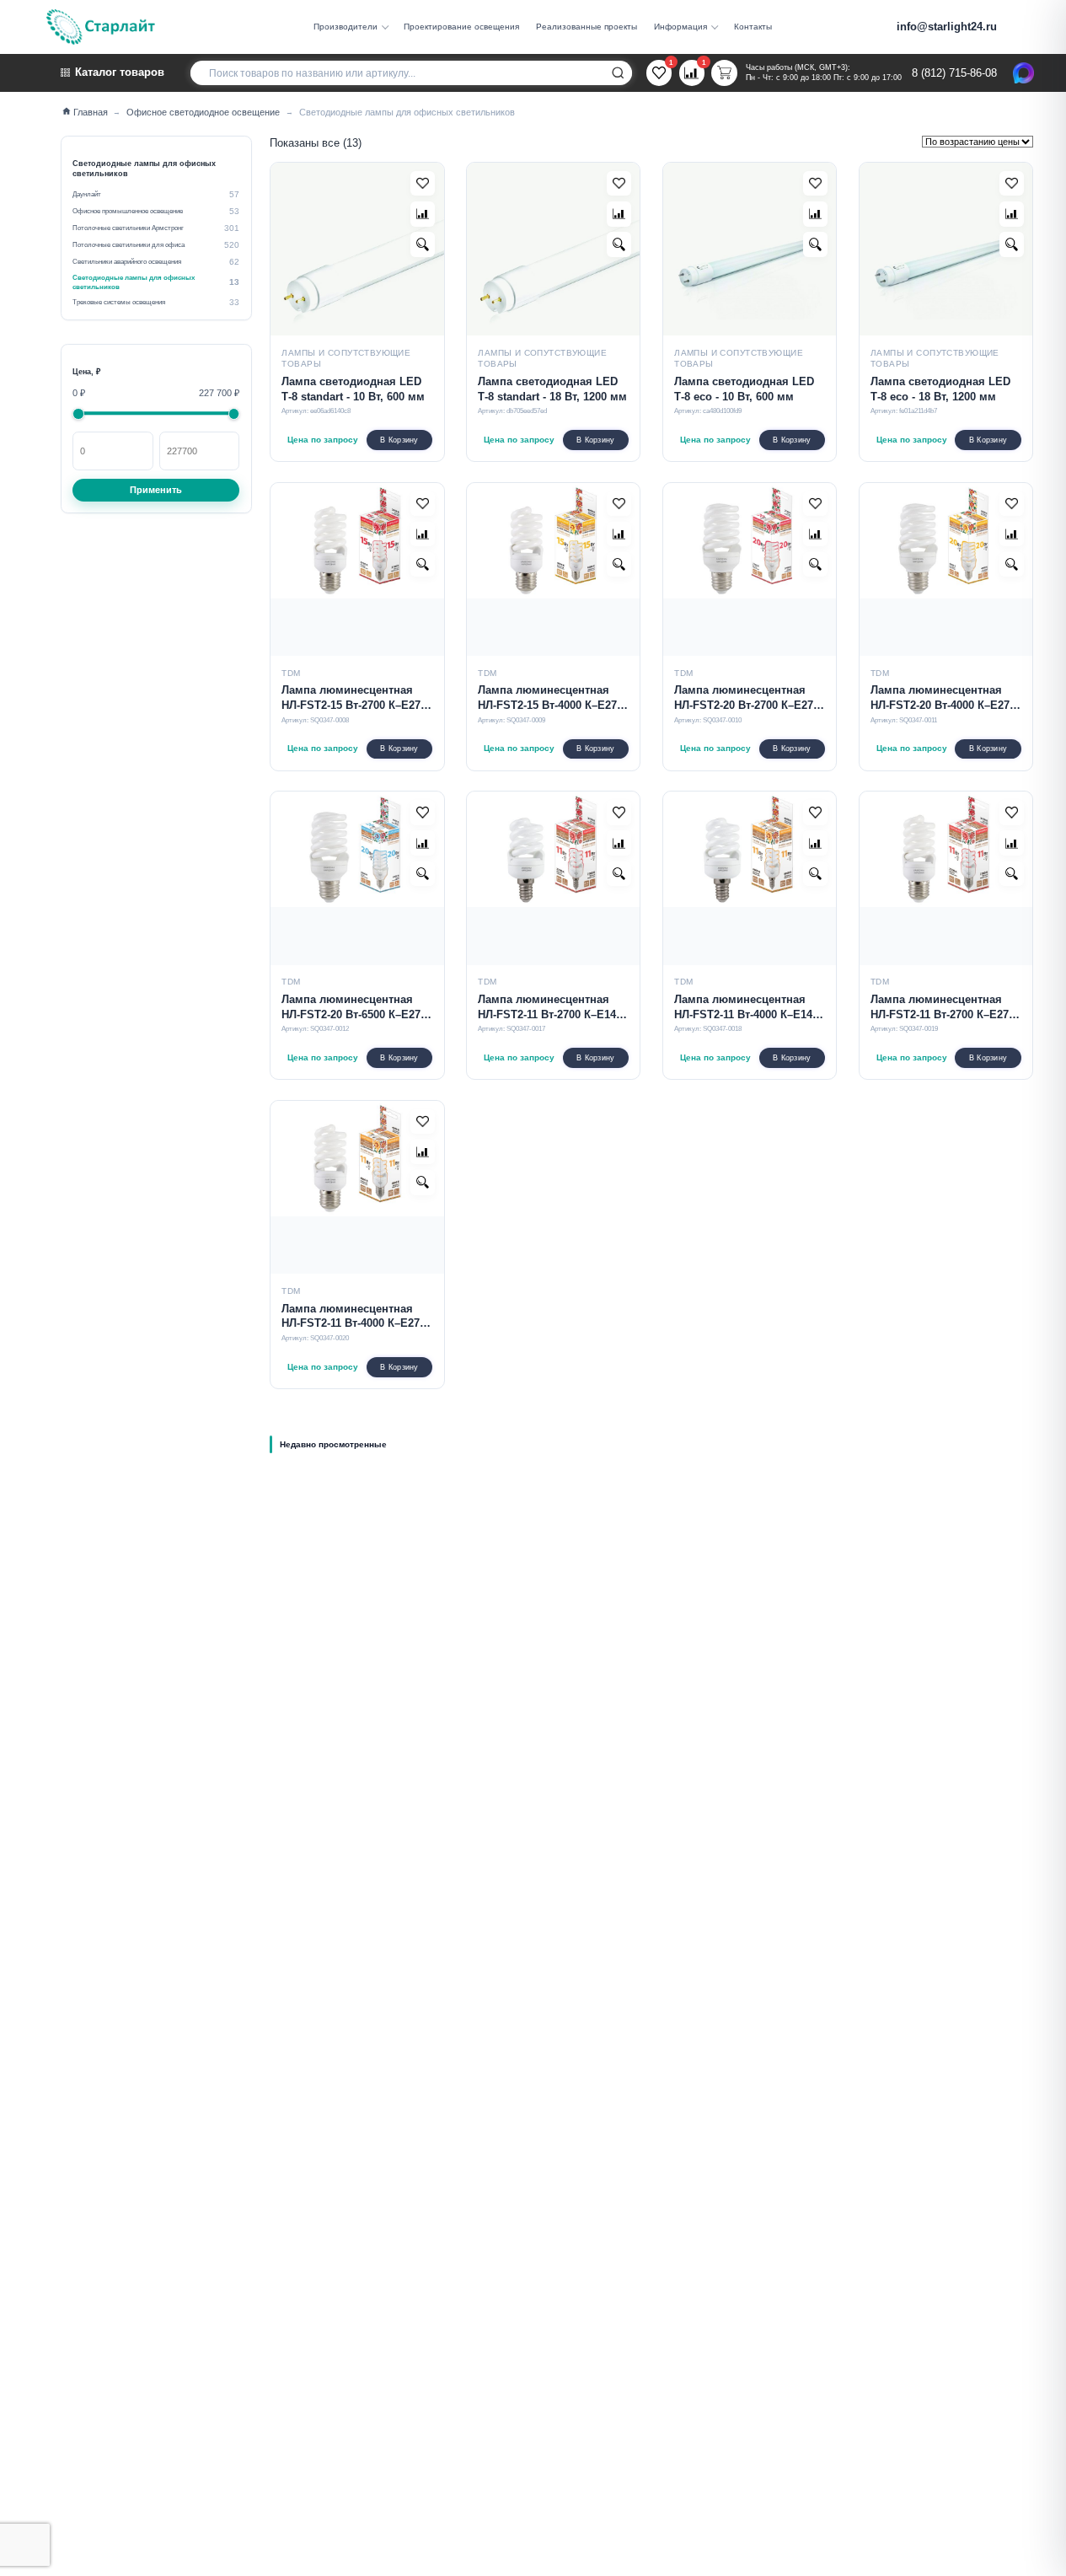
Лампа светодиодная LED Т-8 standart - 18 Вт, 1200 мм (552, 389)
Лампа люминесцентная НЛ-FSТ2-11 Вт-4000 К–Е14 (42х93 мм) (743, 1008)
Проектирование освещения (461, 27)
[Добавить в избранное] (423, 183)
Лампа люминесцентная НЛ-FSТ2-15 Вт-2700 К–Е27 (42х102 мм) (351, 699)
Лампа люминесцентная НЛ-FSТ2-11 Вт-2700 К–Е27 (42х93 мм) (940, 1008)
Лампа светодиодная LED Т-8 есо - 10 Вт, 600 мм (744, 389)
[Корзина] (724, 72)
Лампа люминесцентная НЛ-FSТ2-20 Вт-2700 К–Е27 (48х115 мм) (744, 699)
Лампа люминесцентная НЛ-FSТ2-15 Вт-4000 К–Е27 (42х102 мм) (547, 699)
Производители (346, 27)
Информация (680, 27)
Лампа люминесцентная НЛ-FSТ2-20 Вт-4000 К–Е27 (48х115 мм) (940, 699)
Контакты (753, 27)
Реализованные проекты (587, 27)
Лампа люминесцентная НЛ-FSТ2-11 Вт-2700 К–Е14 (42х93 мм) (547, 1008)
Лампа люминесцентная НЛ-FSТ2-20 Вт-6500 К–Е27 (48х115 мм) (351, 1008)
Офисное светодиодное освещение (203, 112)
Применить (156, 489)
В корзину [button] (399, 440)
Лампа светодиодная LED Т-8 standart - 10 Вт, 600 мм (353, 389)
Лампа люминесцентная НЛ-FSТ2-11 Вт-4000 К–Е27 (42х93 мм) (351, 1318)
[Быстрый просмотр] (423, 244)
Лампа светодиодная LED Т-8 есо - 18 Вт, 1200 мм (940, 389)
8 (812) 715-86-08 (954, 73)
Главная (90, 112)
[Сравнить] (423, 214)
